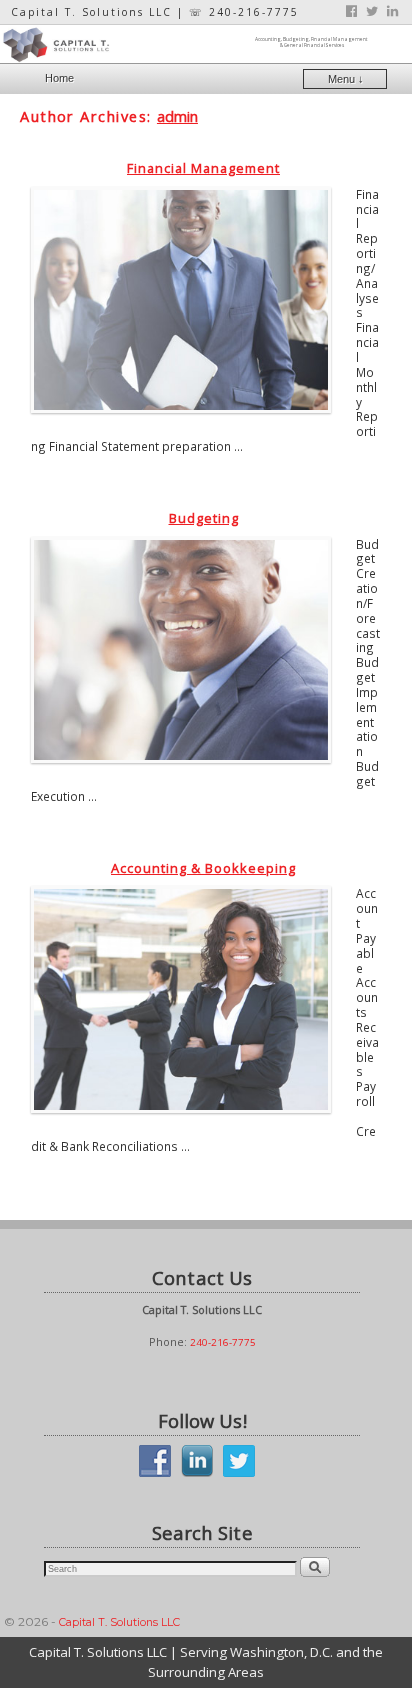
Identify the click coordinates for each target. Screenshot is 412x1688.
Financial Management (203, 168)
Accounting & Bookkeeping (203, 868)
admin (177, 116)
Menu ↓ (346, 79)
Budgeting (204, 518)
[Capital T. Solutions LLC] (206, 44)
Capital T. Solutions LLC (119, 1622)
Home (59, 78)
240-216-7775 (223, 1342)
